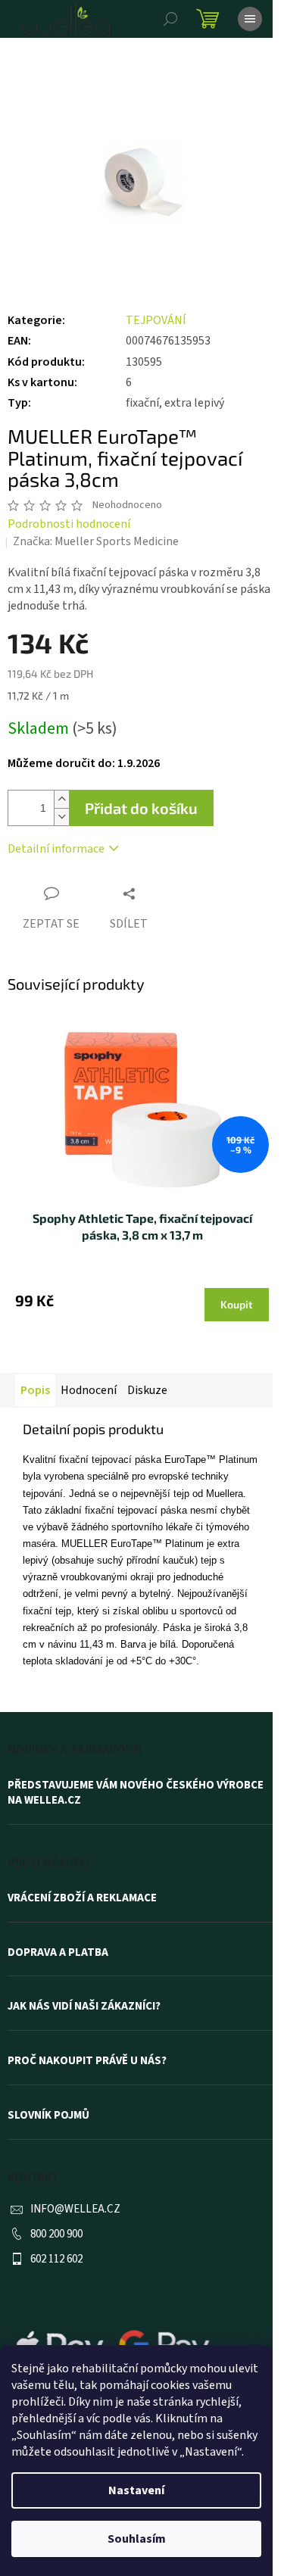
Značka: (96, 541)
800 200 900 (56, 2234)
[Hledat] (170, 19)
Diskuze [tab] (147, 1390)
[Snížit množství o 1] (61, 817)
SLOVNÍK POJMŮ (48, 2116)
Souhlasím (137, 2539)
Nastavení (136, 2490)
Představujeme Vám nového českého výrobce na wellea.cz (136, 1793)
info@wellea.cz (75, 2209)
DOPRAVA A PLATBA (58, 1953)
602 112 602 (56, 2259)
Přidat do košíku (141, 808)
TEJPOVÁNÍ (156, 320)
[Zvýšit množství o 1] (61, 799)
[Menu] (250, 19)
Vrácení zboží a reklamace (82, 1898)
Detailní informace (56, 849)
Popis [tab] (35, 1390)
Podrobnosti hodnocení (69, 524)
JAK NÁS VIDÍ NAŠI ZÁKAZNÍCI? (84, 2007)
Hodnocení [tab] (89, 1390)
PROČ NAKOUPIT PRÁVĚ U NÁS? (87, 2061)
